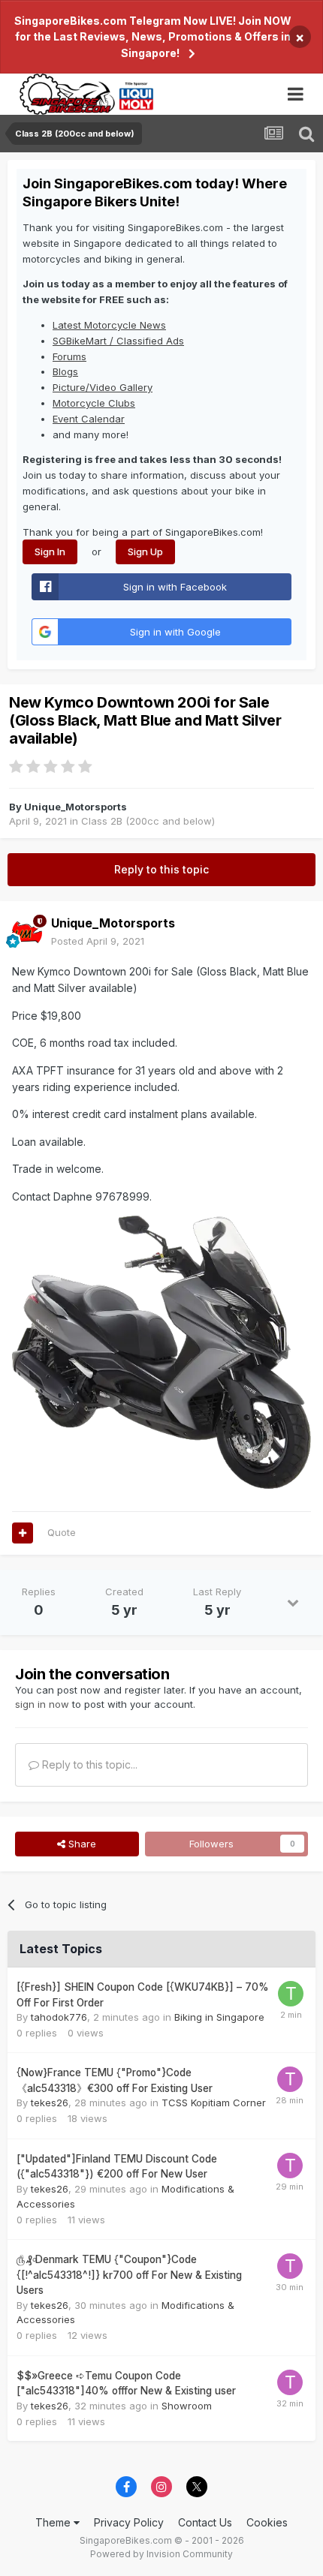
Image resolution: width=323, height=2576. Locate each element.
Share (81, 1844)
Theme (54, 2522)
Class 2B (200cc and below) (148, 821)
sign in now (42, 1704)
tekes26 (50, 2103)
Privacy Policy (129, 2522)
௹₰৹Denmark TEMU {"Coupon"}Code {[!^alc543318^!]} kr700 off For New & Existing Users (129, 2275)
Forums (69, 356)
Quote (62, 1532)
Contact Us (205, 2522)
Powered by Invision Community (161, 2554)
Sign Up (145, 552)
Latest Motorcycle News (109, 325)
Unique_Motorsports (75, 807)
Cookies (267, 2522)
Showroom (187, 2406)
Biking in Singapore (219, 2017)
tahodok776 (59, 2017)
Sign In (50, 552)
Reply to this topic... (88, 1764)
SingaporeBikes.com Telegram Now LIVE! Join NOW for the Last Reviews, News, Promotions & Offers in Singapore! (153, 37)
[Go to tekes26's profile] (290, 2079)
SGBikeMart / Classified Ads (118, 341)
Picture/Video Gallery (103, 387)
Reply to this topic (161, 869)
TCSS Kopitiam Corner (214, 2103)
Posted (98, 941)
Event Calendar (89, 419)
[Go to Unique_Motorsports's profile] (27, 933)
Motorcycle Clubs (94, 403)
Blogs (65, 371)
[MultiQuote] (23, 1533)
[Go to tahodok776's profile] (291, 1994)
